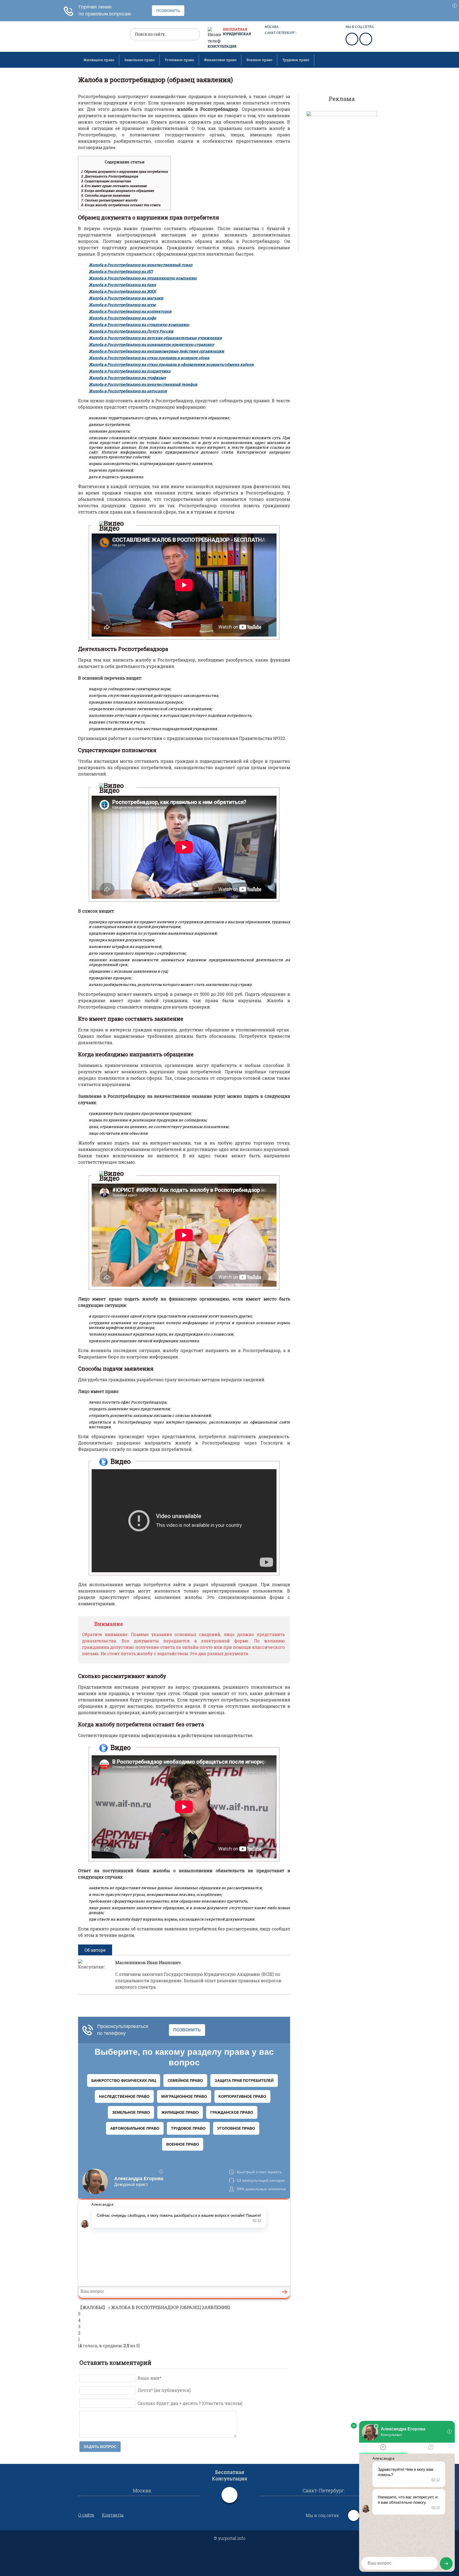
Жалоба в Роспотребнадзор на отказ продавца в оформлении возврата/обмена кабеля (171, 364)
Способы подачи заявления (105, 195)
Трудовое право (296, 60)
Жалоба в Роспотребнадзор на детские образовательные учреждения (155, 338)
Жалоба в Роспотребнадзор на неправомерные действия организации (156, 351)
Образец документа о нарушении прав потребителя (124, 171)
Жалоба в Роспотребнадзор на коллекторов (130, 311)
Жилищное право (99, 60)
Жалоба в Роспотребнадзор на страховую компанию (139, 325)
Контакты (113, 2515)
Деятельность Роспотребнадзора (110, 176)
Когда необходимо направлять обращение (117, 190)
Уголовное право (179, 60)
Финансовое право (220, 60)
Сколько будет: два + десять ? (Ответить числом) (190, 2403)
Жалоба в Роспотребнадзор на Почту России (131, 331)
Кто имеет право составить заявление (114, 186)
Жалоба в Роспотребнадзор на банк (122, 285)
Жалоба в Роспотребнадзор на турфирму (127, 378)
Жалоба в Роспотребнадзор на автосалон (128, 391)
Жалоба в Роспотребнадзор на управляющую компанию (143, 278)
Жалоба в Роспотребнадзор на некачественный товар (141, 265)
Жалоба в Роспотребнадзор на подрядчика (130, 371)
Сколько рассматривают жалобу (109, 200)
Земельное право (139, 60)
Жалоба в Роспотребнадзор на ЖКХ (122, 291)
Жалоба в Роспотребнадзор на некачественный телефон (143, 384)
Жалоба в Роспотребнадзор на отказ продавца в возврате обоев (149, 358)
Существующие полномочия (106, 181)
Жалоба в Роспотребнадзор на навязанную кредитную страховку (151, 344)
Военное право (259, 60)
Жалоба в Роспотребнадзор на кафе (122, 318)
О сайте (86, 2515)
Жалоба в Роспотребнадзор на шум (122, 305)
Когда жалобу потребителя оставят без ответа (121, 205)
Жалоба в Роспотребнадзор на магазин (126, 298)
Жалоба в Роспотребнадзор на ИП (121, 271)
